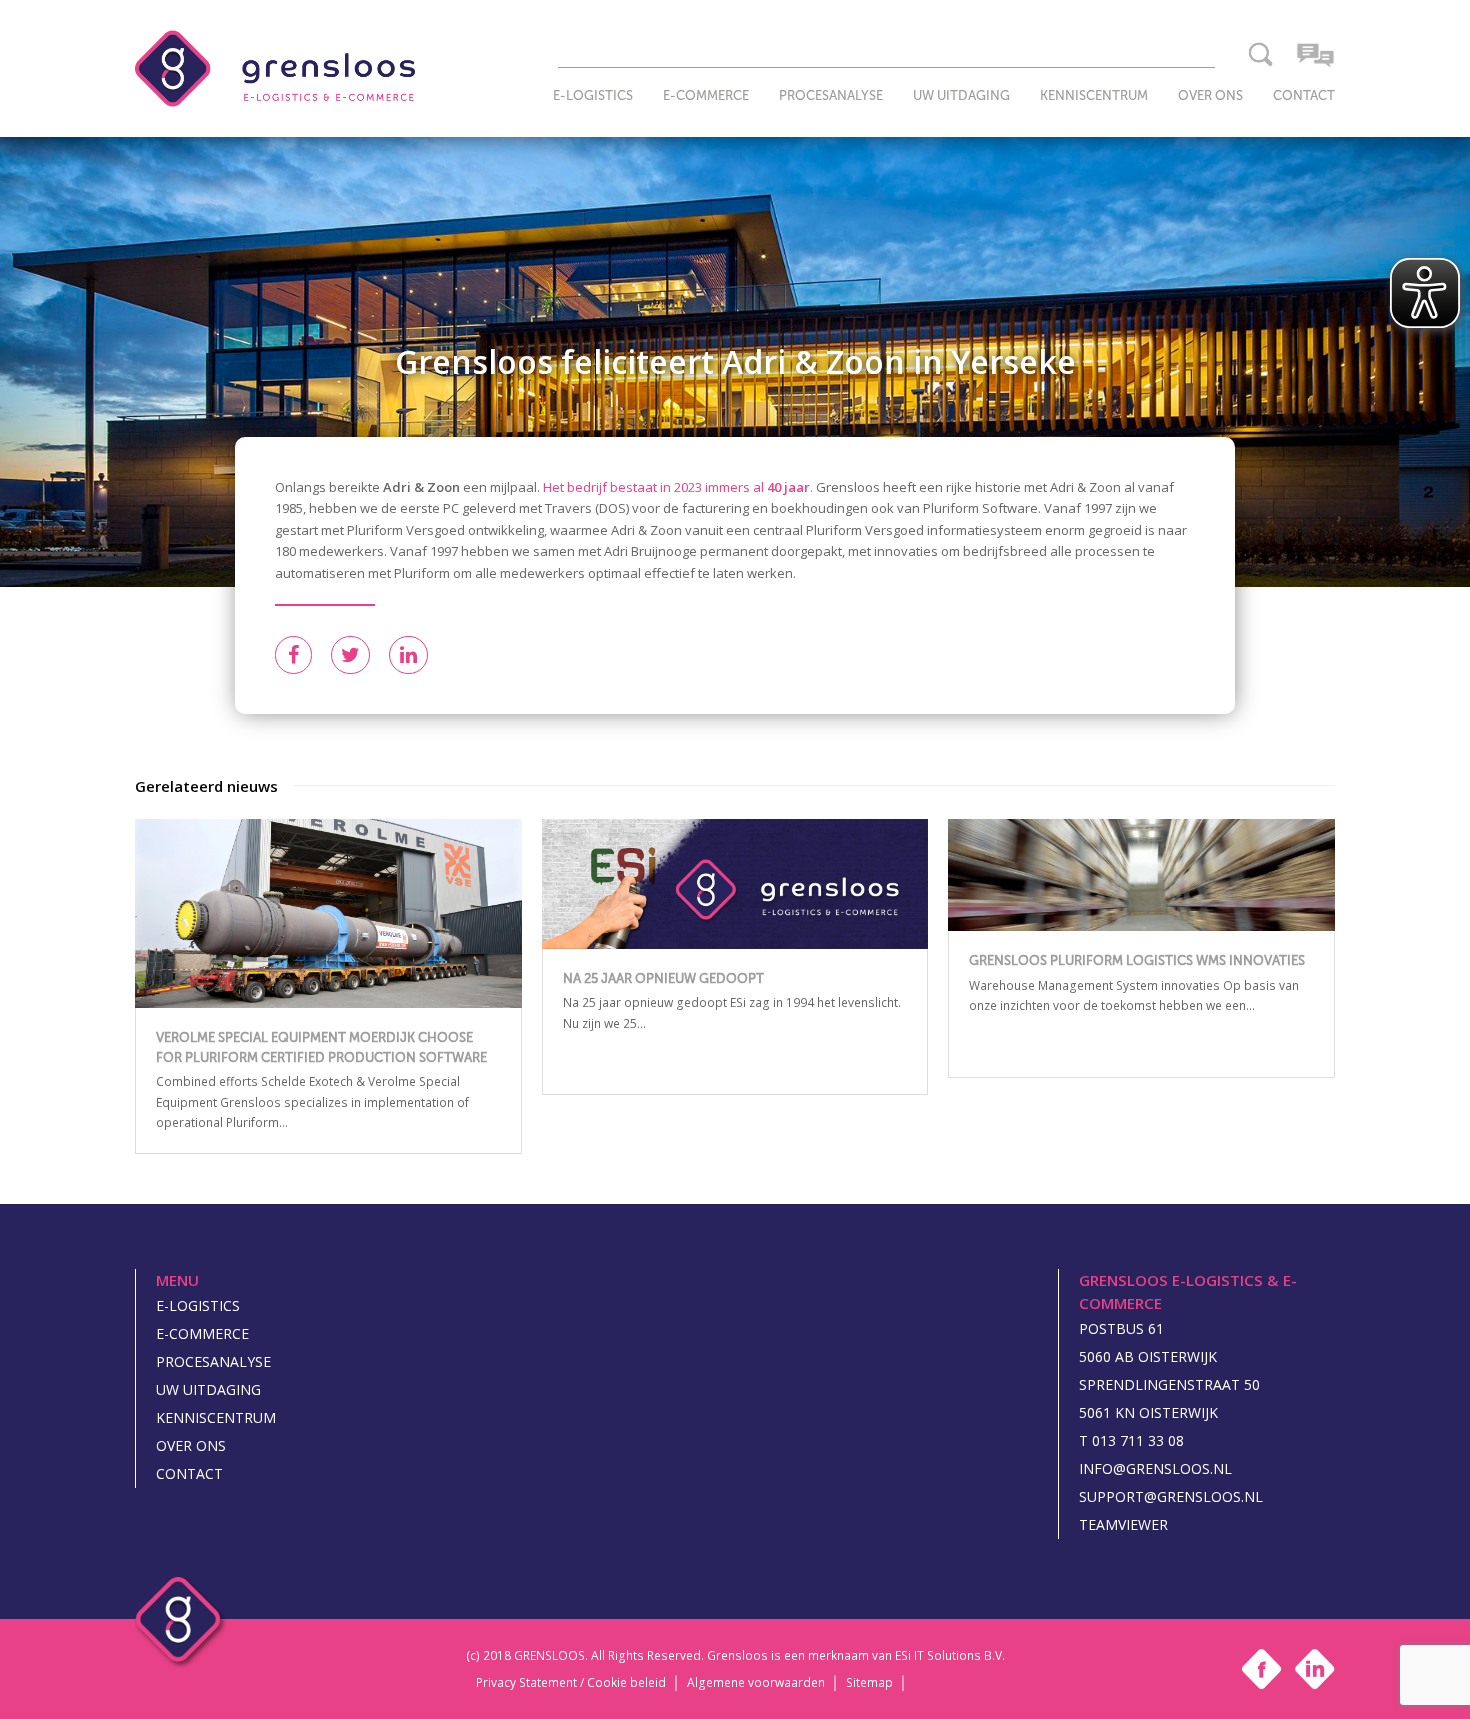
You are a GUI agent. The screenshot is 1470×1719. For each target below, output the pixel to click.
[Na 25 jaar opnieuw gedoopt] (735, 884)
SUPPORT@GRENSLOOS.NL (1171, 1496)
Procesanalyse (213, 1361)
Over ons (191, 1445)
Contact (189, 1473)
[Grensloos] (275, 67)
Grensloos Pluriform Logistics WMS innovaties (1137, 960)
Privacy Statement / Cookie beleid (571, 1684)
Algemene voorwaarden (756, 1684)
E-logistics (198, 1305)
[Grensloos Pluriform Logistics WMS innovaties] (1141, 875)
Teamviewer (1123, 1524)
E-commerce (202, 1333)
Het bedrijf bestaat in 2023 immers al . (678, 487)
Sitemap (869, 1684)
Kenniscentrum (216, 1417)
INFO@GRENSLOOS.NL (1155, 1468)
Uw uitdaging (208, 1389)
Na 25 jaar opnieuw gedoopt (663, 978)
